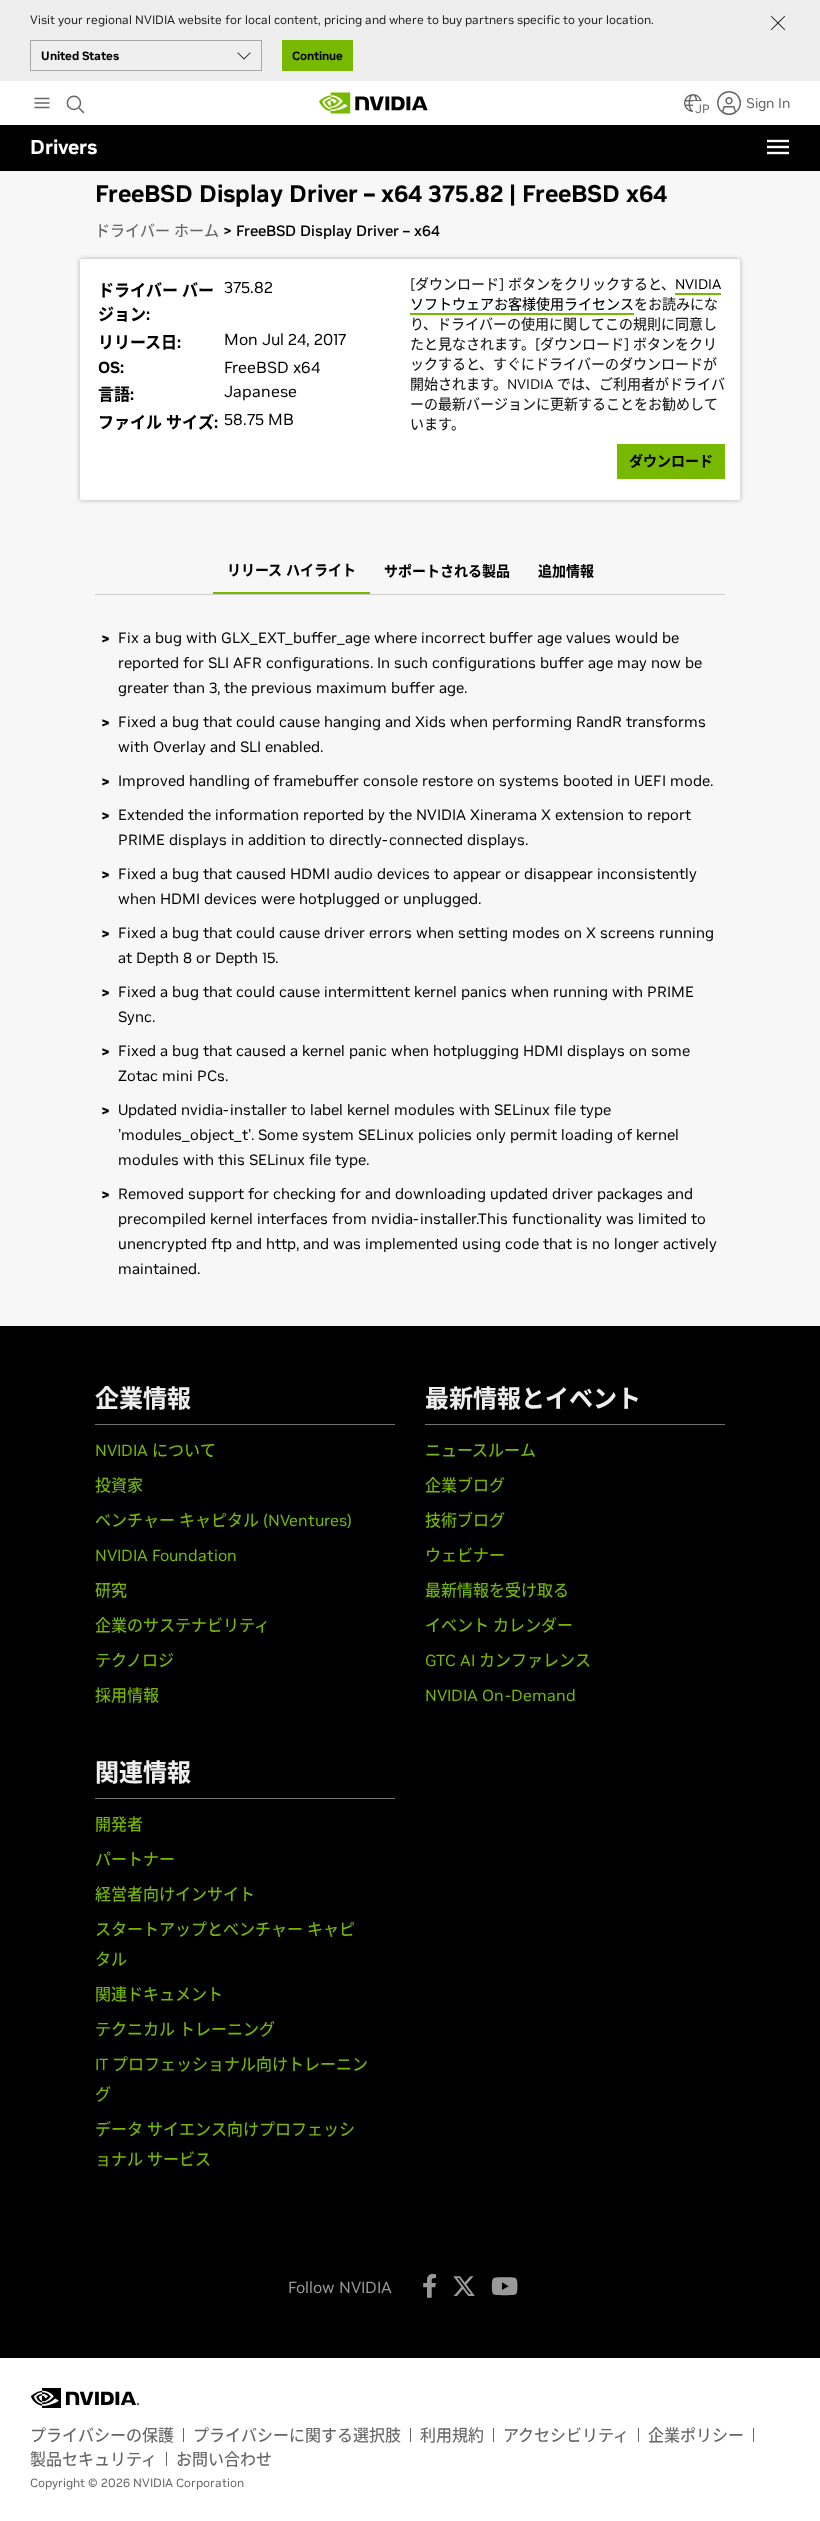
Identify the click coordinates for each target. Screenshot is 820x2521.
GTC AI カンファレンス (508, 1660)
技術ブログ (465, 1520)
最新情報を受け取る (497, 1590)
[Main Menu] (42, 105)
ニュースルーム (480, 1450)
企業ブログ (465, 1485)
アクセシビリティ (566, 2435)
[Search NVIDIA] (78, 99)
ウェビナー (465, 1555)
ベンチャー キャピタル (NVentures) (223, 1520)
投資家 (119, 1485)
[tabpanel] (410, 953)
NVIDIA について (155, 1450)
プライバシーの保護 (102, 2435)
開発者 (119, 1824)
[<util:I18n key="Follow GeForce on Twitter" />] (464, 2286)
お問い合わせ (224, 2459)
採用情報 (127, 1695)
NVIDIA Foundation (166, 1555)
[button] (693, 109)
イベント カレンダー (499, 1625)
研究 (111, 1590)
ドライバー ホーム (157, 230)
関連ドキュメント (159, 1994)
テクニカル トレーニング (185, 2029)
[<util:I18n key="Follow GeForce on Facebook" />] (429, 2286)
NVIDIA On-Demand (500, 1695)
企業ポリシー (696, 2435)
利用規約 (452, 2435)
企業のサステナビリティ (182, 1625)
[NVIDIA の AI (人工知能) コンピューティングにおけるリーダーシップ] (374, 103)
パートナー (135, 1859)
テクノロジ (134, 1660)
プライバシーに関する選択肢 (297, 2435)
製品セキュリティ (93, 2459)
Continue (317, 55)
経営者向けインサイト (175, 1894)
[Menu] (778, 147)
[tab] (291, 572)
